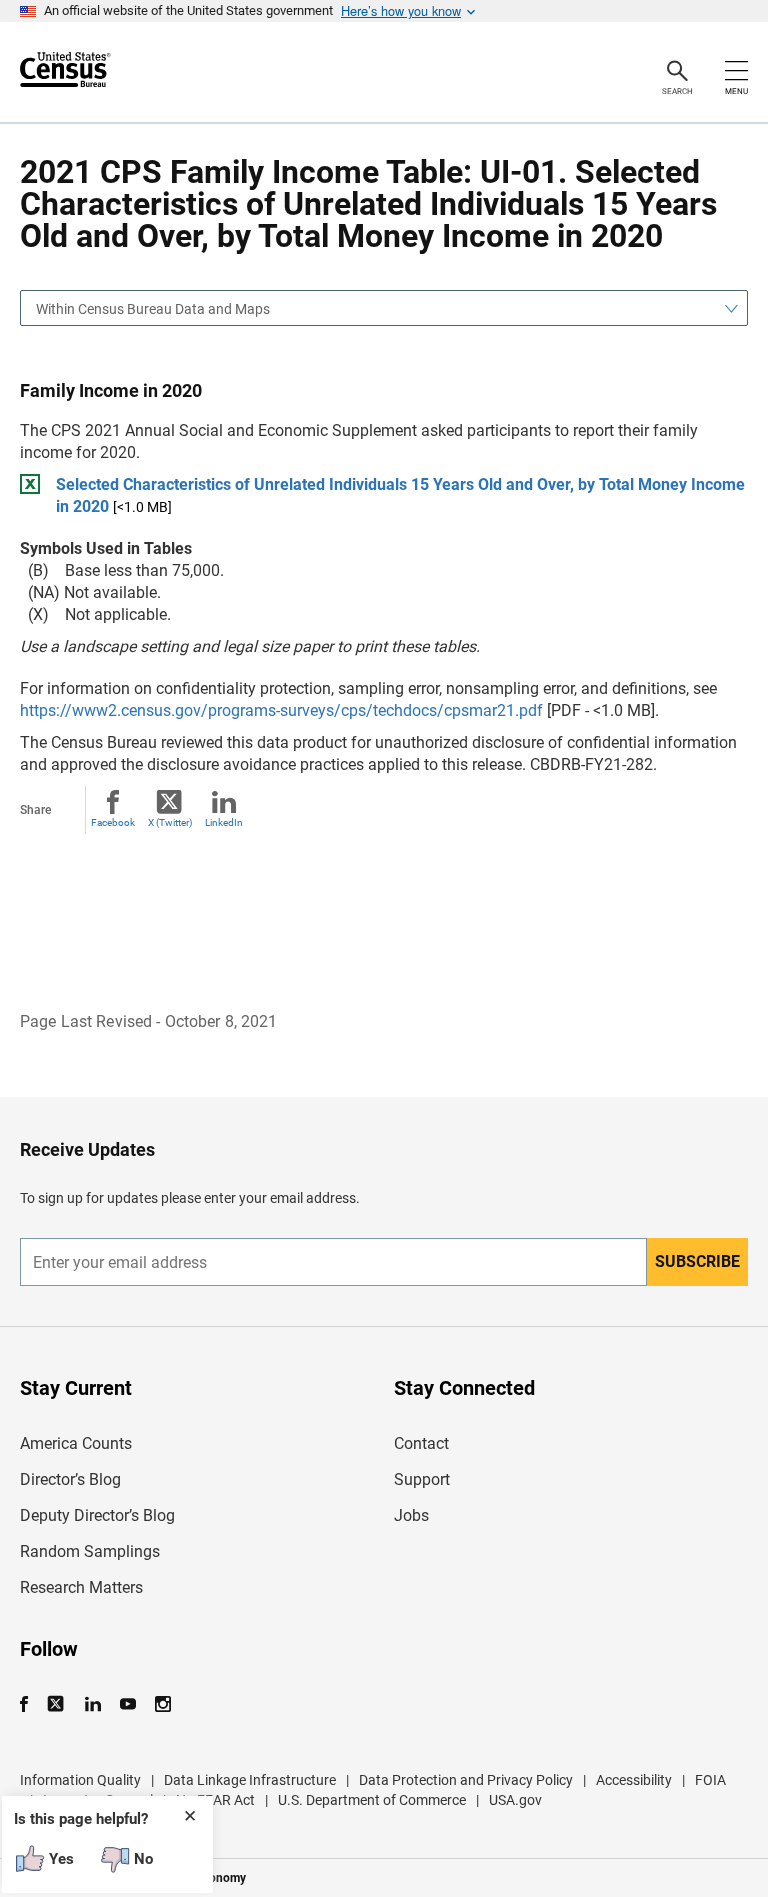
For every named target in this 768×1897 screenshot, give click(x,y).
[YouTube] (127, 1704)
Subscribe (697, 1261)
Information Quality (80, 1780)
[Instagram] (162, 1704)
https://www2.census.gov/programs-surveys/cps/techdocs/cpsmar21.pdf (281, 710)
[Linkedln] (92, 1704)
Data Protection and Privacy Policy (466, 1780)
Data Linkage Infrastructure (250, 1780)
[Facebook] (30, 1704)
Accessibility (634, 1780)
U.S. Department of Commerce (372, 1800)
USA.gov (515, 1800)
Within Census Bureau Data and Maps (153, 309)
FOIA (710, 1780)
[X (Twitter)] (57, 1704)
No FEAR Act (215, 1800)
